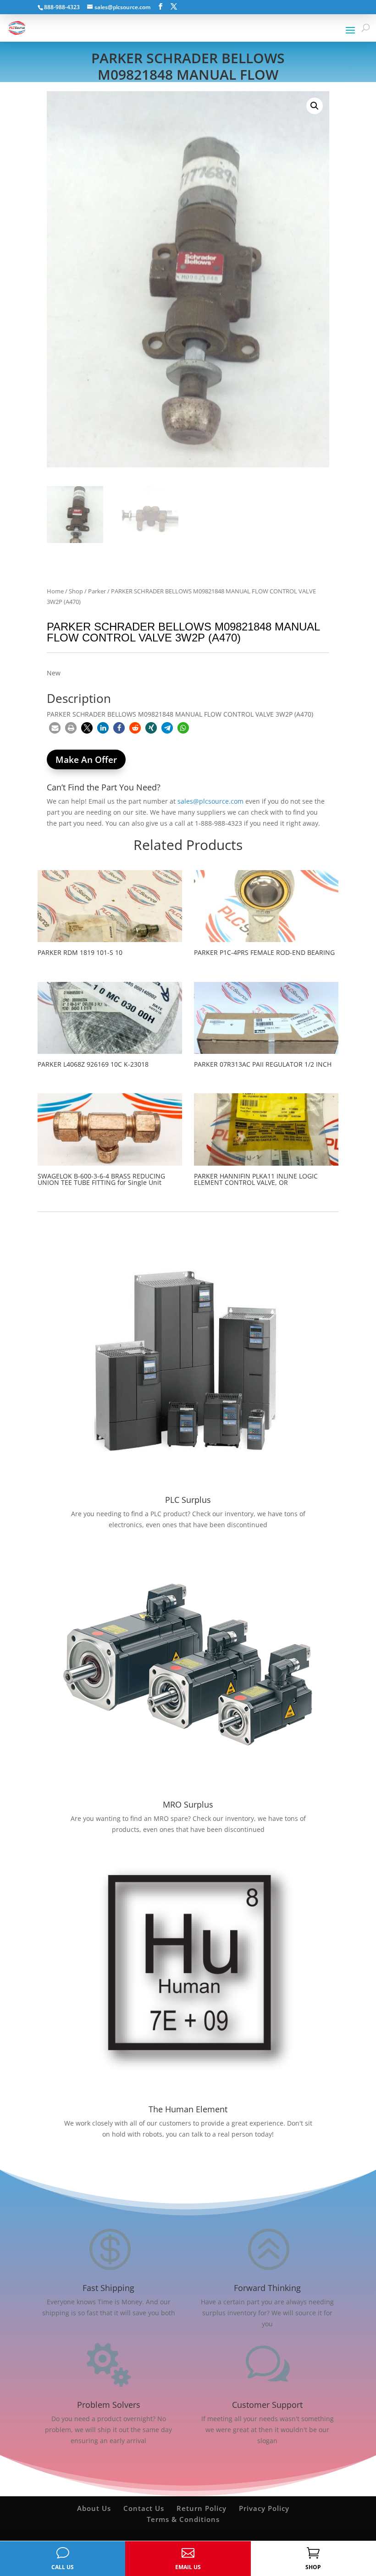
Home (55, 591)
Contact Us (144, 2508)
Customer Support (267, 2405)
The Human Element (188, 2109)
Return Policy (202, 2508)
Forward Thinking (267, 2288)
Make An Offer (86, 760)
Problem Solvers (109, 2405)
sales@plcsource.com (210, 801)
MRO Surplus (188, 1804)
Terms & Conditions (183, 2519)
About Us (94, 2508)
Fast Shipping (108, 2288)
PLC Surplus (188, 1500)
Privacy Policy (264, 2508)
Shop (76, 591)
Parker (97, 591)
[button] (315, 106)
